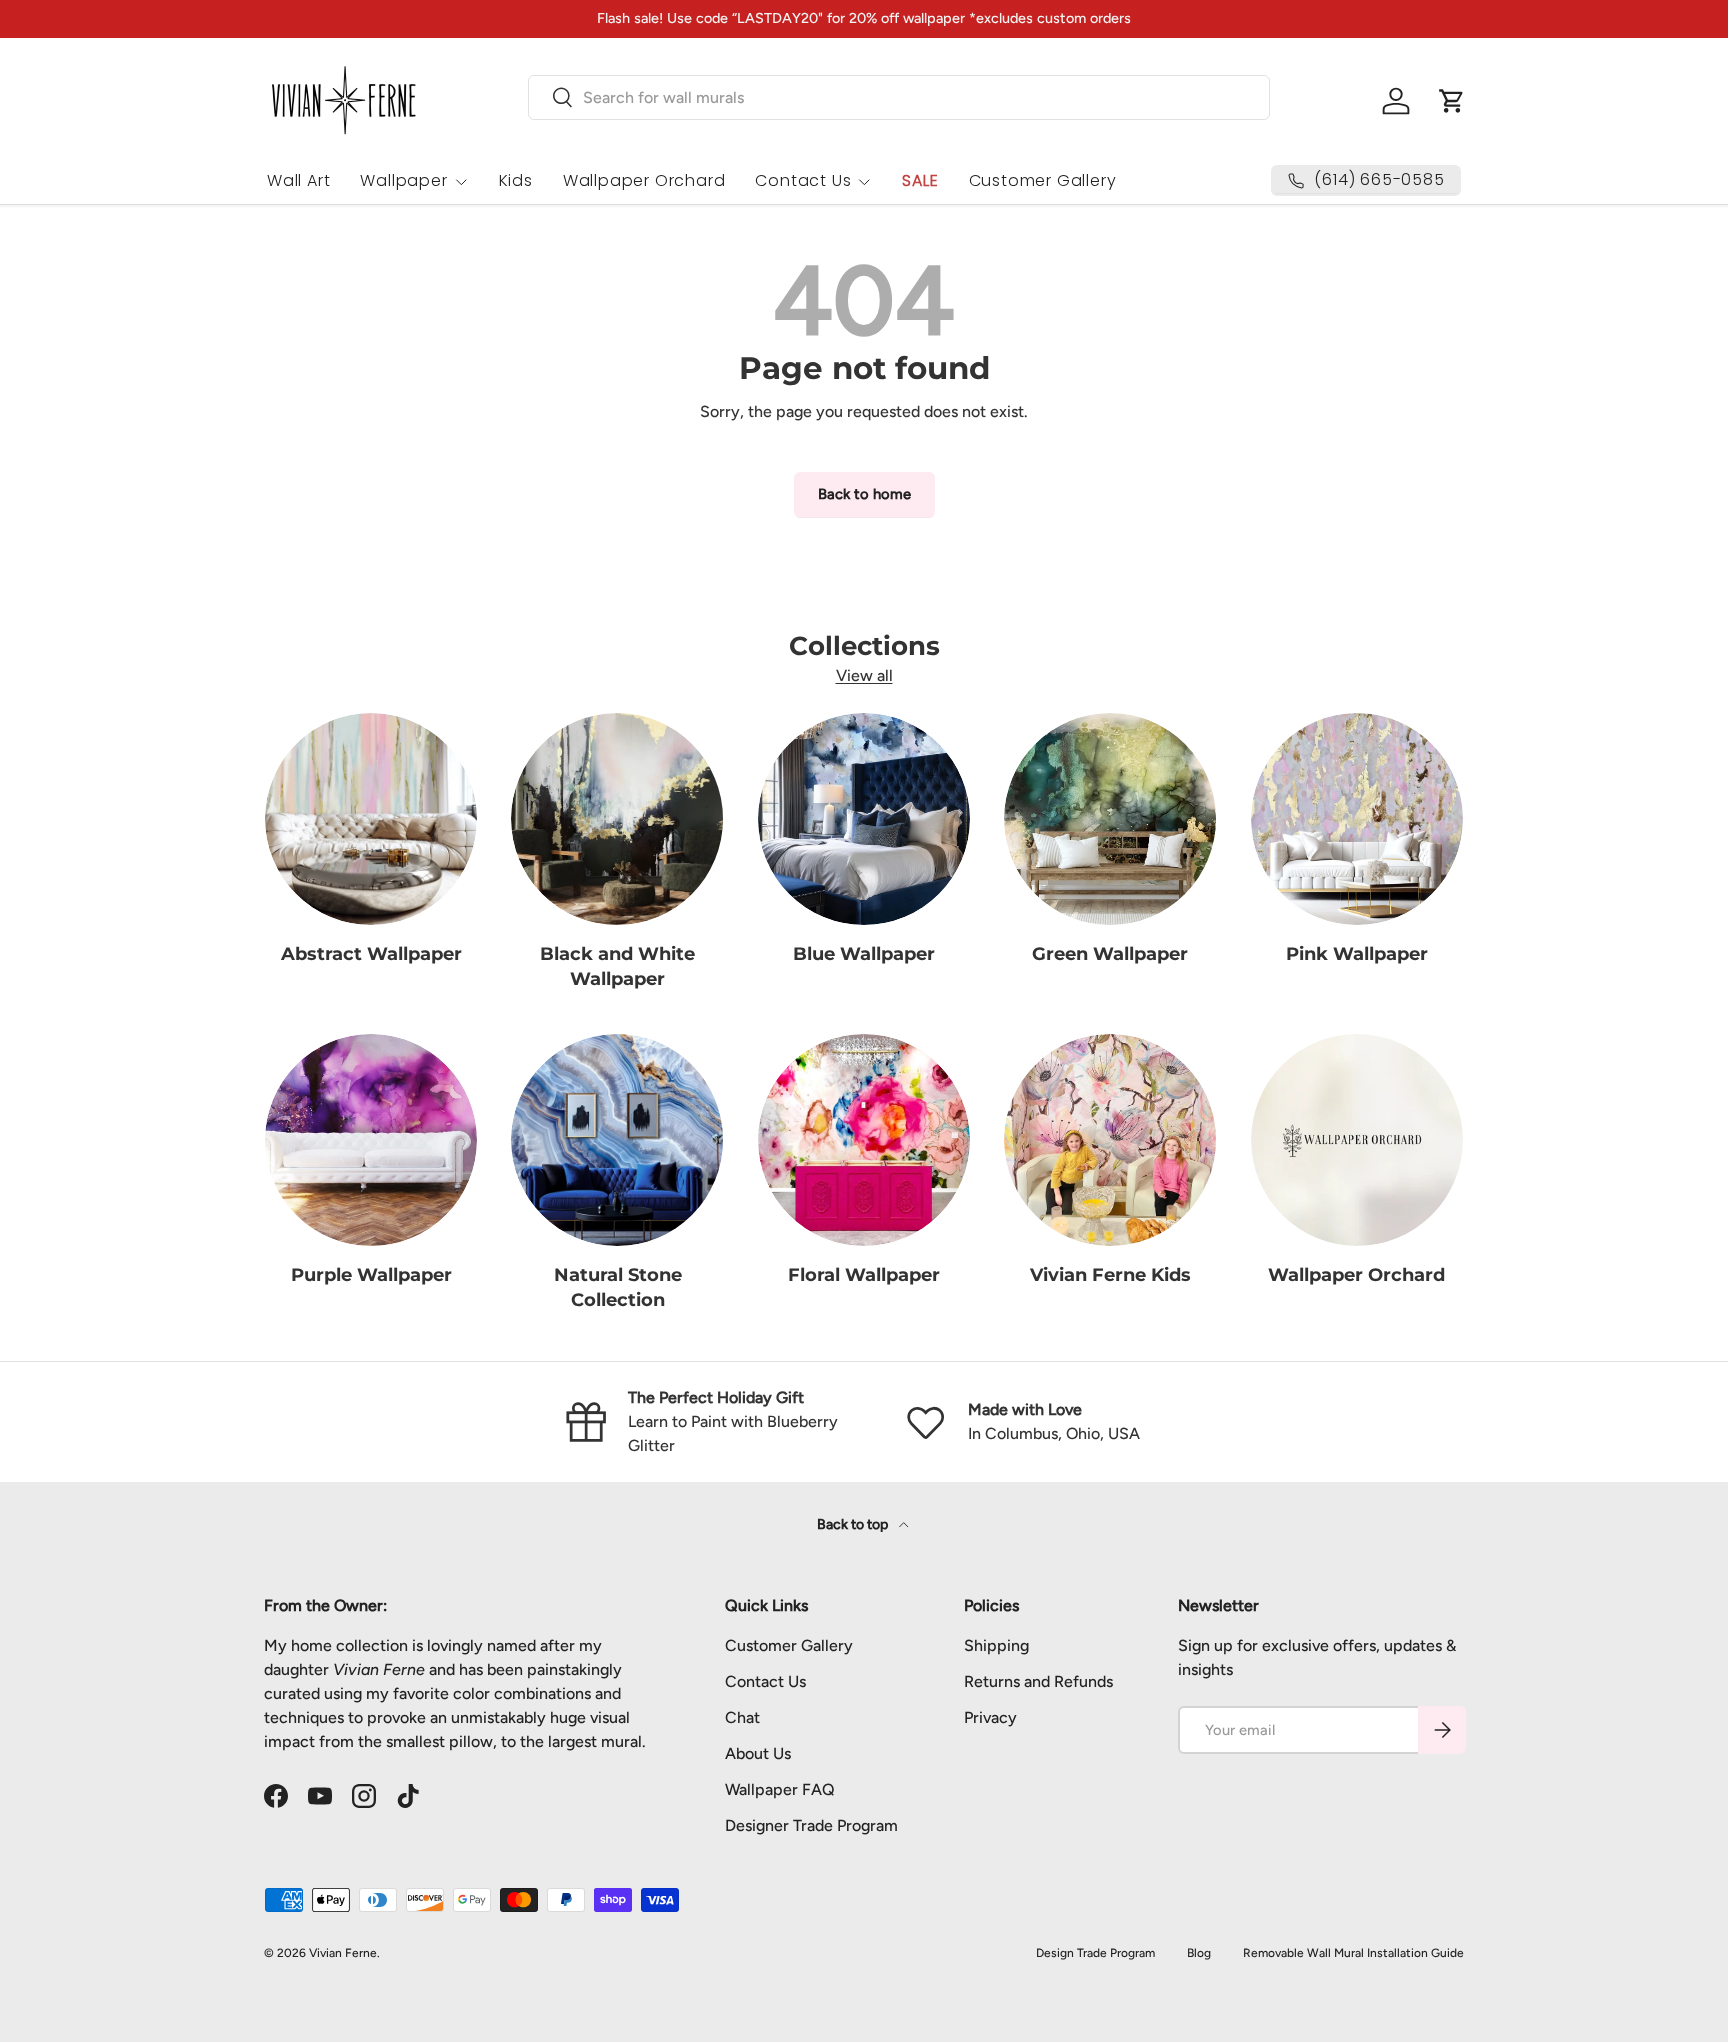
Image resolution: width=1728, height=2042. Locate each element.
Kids (516, 180)
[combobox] (899, 97)
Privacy (990, 1717)
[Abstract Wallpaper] (371, 819)
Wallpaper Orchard (644, 180)
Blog (1199, 1953)
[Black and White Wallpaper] (617, 819)
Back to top (854, 1524)
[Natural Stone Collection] (617, 1140)
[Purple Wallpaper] (371, 1140)
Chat (742, 1717)
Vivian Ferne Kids (1110, 1275)
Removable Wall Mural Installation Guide (1353, 1953)
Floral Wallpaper (864, 1275)
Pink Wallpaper (1357, 954)
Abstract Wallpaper (371, 954)
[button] (1452, 101)
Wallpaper (403, 180)
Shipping (996, 1645)
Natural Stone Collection (618, 1287)
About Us (758, 1753)
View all (864, 675)
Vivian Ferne (343, 1953)
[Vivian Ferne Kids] (1110, 1140)
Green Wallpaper (1110, 954)
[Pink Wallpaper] (1357, 819)
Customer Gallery (1043, 180)
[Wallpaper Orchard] (1357, 1140)
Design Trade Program (1095, 1953)
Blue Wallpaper (864, 954)
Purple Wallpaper (371, 1275)
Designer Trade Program (811, 1825)
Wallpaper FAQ (780, 1789)
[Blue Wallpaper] (864, 819)
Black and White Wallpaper (617, 966)
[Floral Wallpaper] (864, 1140)
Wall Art (298, 180)
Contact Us (803, 180)
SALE (920, 180)
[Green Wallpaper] (1110, 819)
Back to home (864, 494)
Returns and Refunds (1038, 1681)
